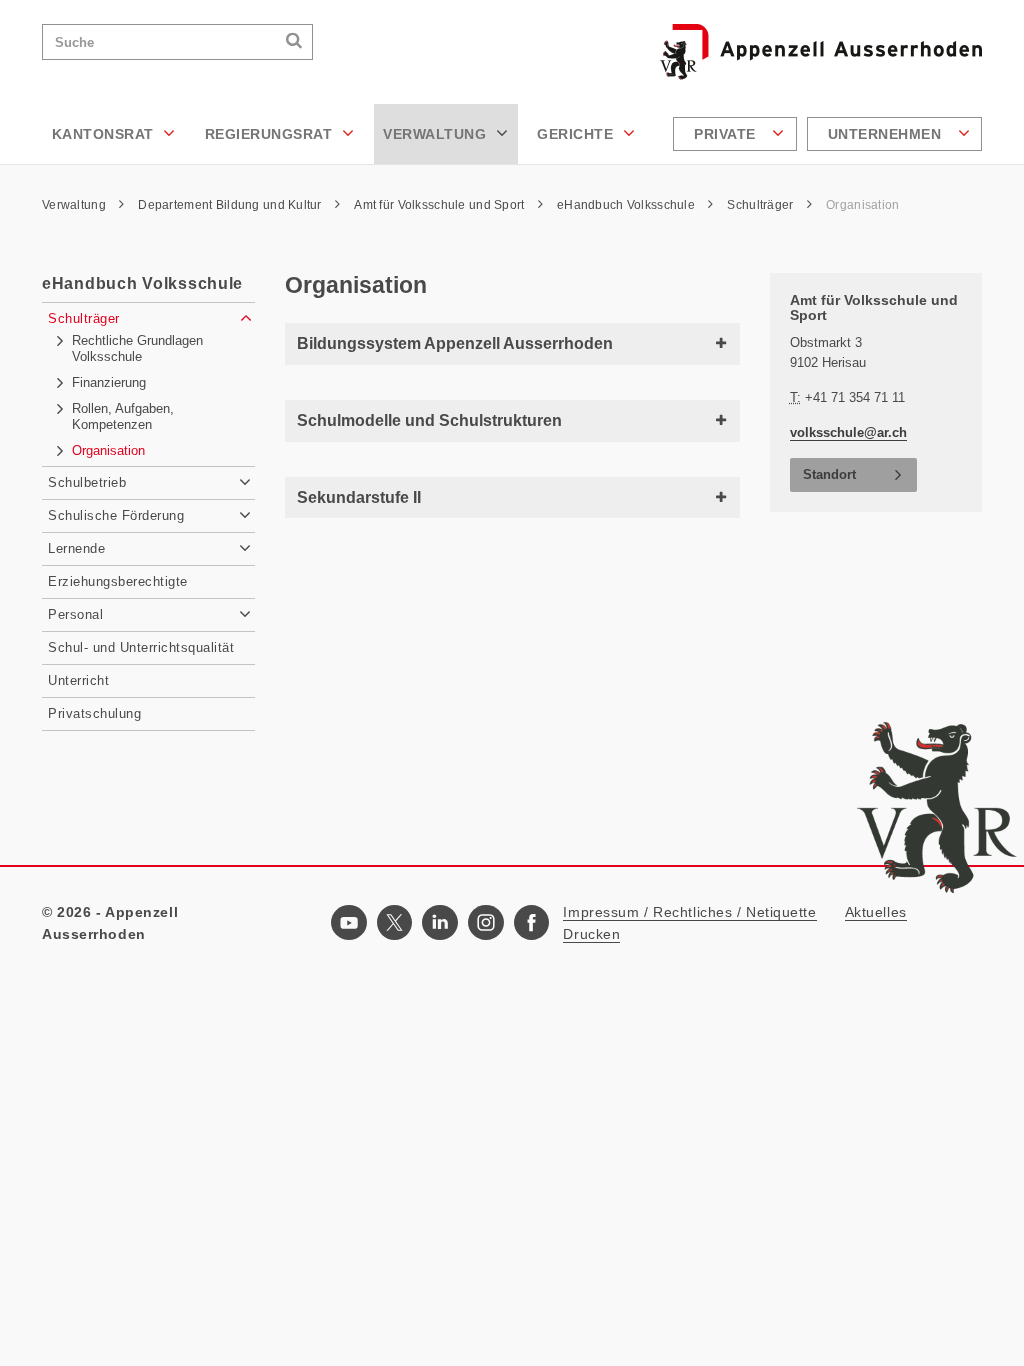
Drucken (591, 934)
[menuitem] (737, 134)
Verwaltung (437, 134)
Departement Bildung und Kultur (231, 205)
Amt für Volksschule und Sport (440, 205)
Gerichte (577, 134)
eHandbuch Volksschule (627, 205)
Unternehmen (887, 134)
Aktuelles (876, 912)
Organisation (862, 205)
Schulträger (761, 205)
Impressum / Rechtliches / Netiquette (689, 912)
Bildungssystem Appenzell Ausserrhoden (455, 343)
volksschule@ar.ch (848, 432)
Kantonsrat (105, 134)
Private (727, 134)
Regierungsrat (271, 134)
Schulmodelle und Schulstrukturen (429, 420)
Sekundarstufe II (359, 497)
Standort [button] (829, 474)
